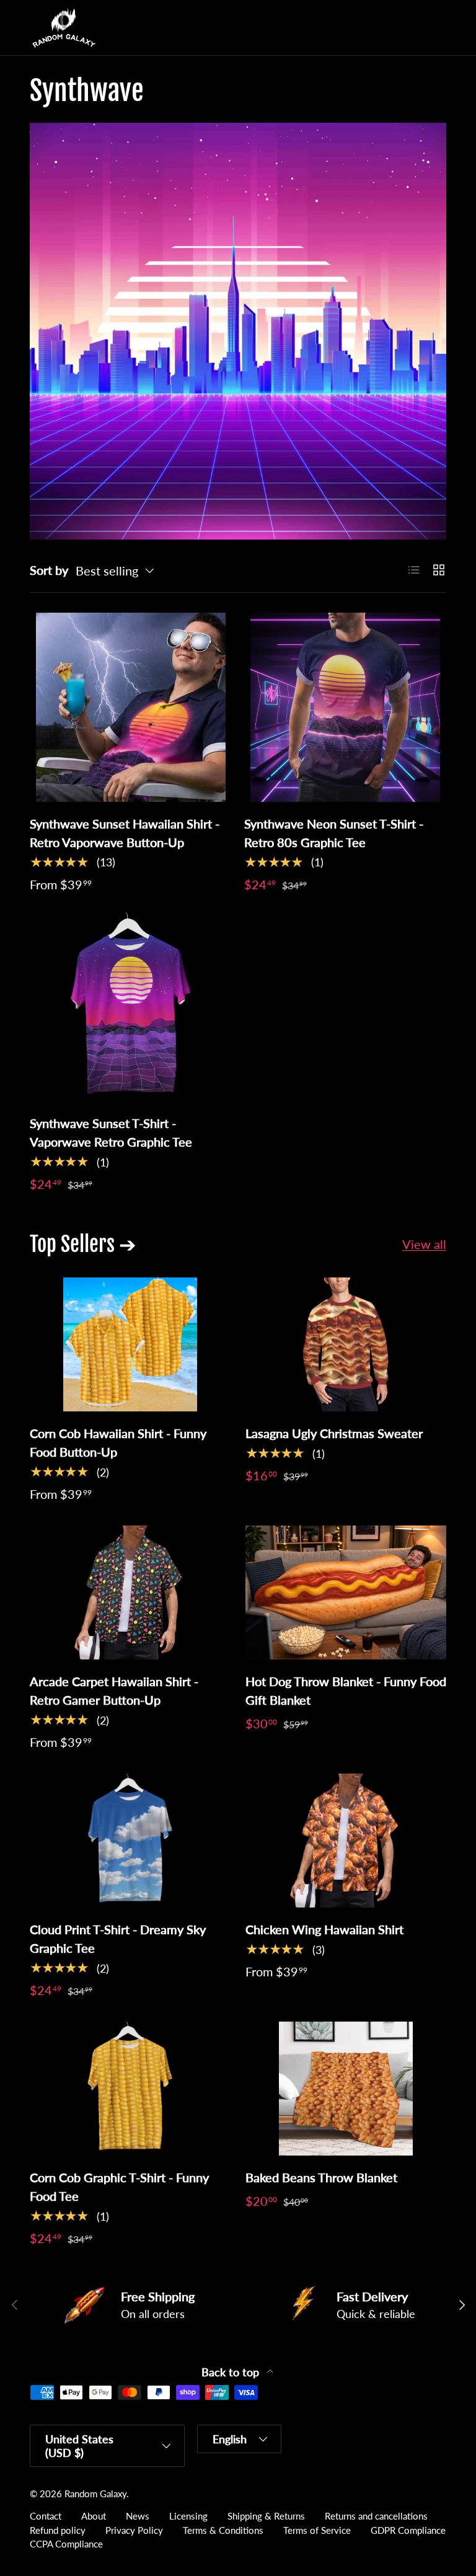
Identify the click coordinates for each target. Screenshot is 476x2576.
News (138, 2516)
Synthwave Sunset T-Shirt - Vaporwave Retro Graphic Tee (111, 1132)
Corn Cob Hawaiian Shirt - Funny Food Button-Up (118, 1442)
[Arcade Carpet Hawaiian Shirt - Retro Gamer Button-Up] (130, 1592)
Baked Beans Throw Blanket (321, 2177)
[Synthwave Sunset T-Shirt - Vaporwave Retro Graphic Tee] (131, 1007)
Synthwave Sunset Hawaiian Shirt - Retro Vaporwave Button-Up (125, 833)
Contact (46, 2516)
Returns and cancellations (376, 2516)
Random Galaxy (95, 2494)
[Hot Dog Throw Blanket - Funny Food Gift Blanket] (346, 1592)
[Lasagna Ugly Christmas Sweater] (346, 1344)
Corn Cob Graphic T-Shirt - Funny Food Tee (119, 2187)
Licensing (188, 2516)
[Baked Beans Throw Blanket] (346, 2089)
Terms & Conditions (223, 2530)
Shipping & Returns (266, 2516)
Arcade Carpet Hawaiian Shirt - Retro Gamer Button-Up (114, 1690)
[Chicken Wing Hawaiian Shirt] (346, 1841)
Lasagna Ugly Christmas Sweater (334, 1433)
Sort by (49, 570)
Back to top (232, 2372)
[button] (412, 28)
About (94, 2516)
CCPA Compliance (66, 2544)
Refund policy (58, 2530)
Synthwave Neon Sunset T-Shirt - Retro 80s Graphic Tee (334, 833)
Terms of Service (317, 2530)
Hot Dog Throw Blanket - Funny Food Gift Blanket (346, 1690)
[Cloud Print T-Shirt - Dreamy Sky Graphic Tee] (130, 1841)
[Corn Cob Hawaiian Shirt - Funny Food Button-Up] (130, 1344)
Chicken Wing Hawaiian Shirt (324, 1929)
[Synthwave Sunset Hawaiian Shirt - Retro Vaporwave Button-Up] (131, 707)
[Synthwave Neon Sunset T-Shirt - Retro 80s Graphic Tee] (345, 707)
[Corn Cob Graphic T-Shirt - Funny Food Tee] (130, 2089)
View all (424, 1244)
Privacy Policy (134, 2530)
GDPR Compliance (408, 2530)
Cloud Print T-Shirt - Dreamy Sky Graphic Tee (118, 1939)
